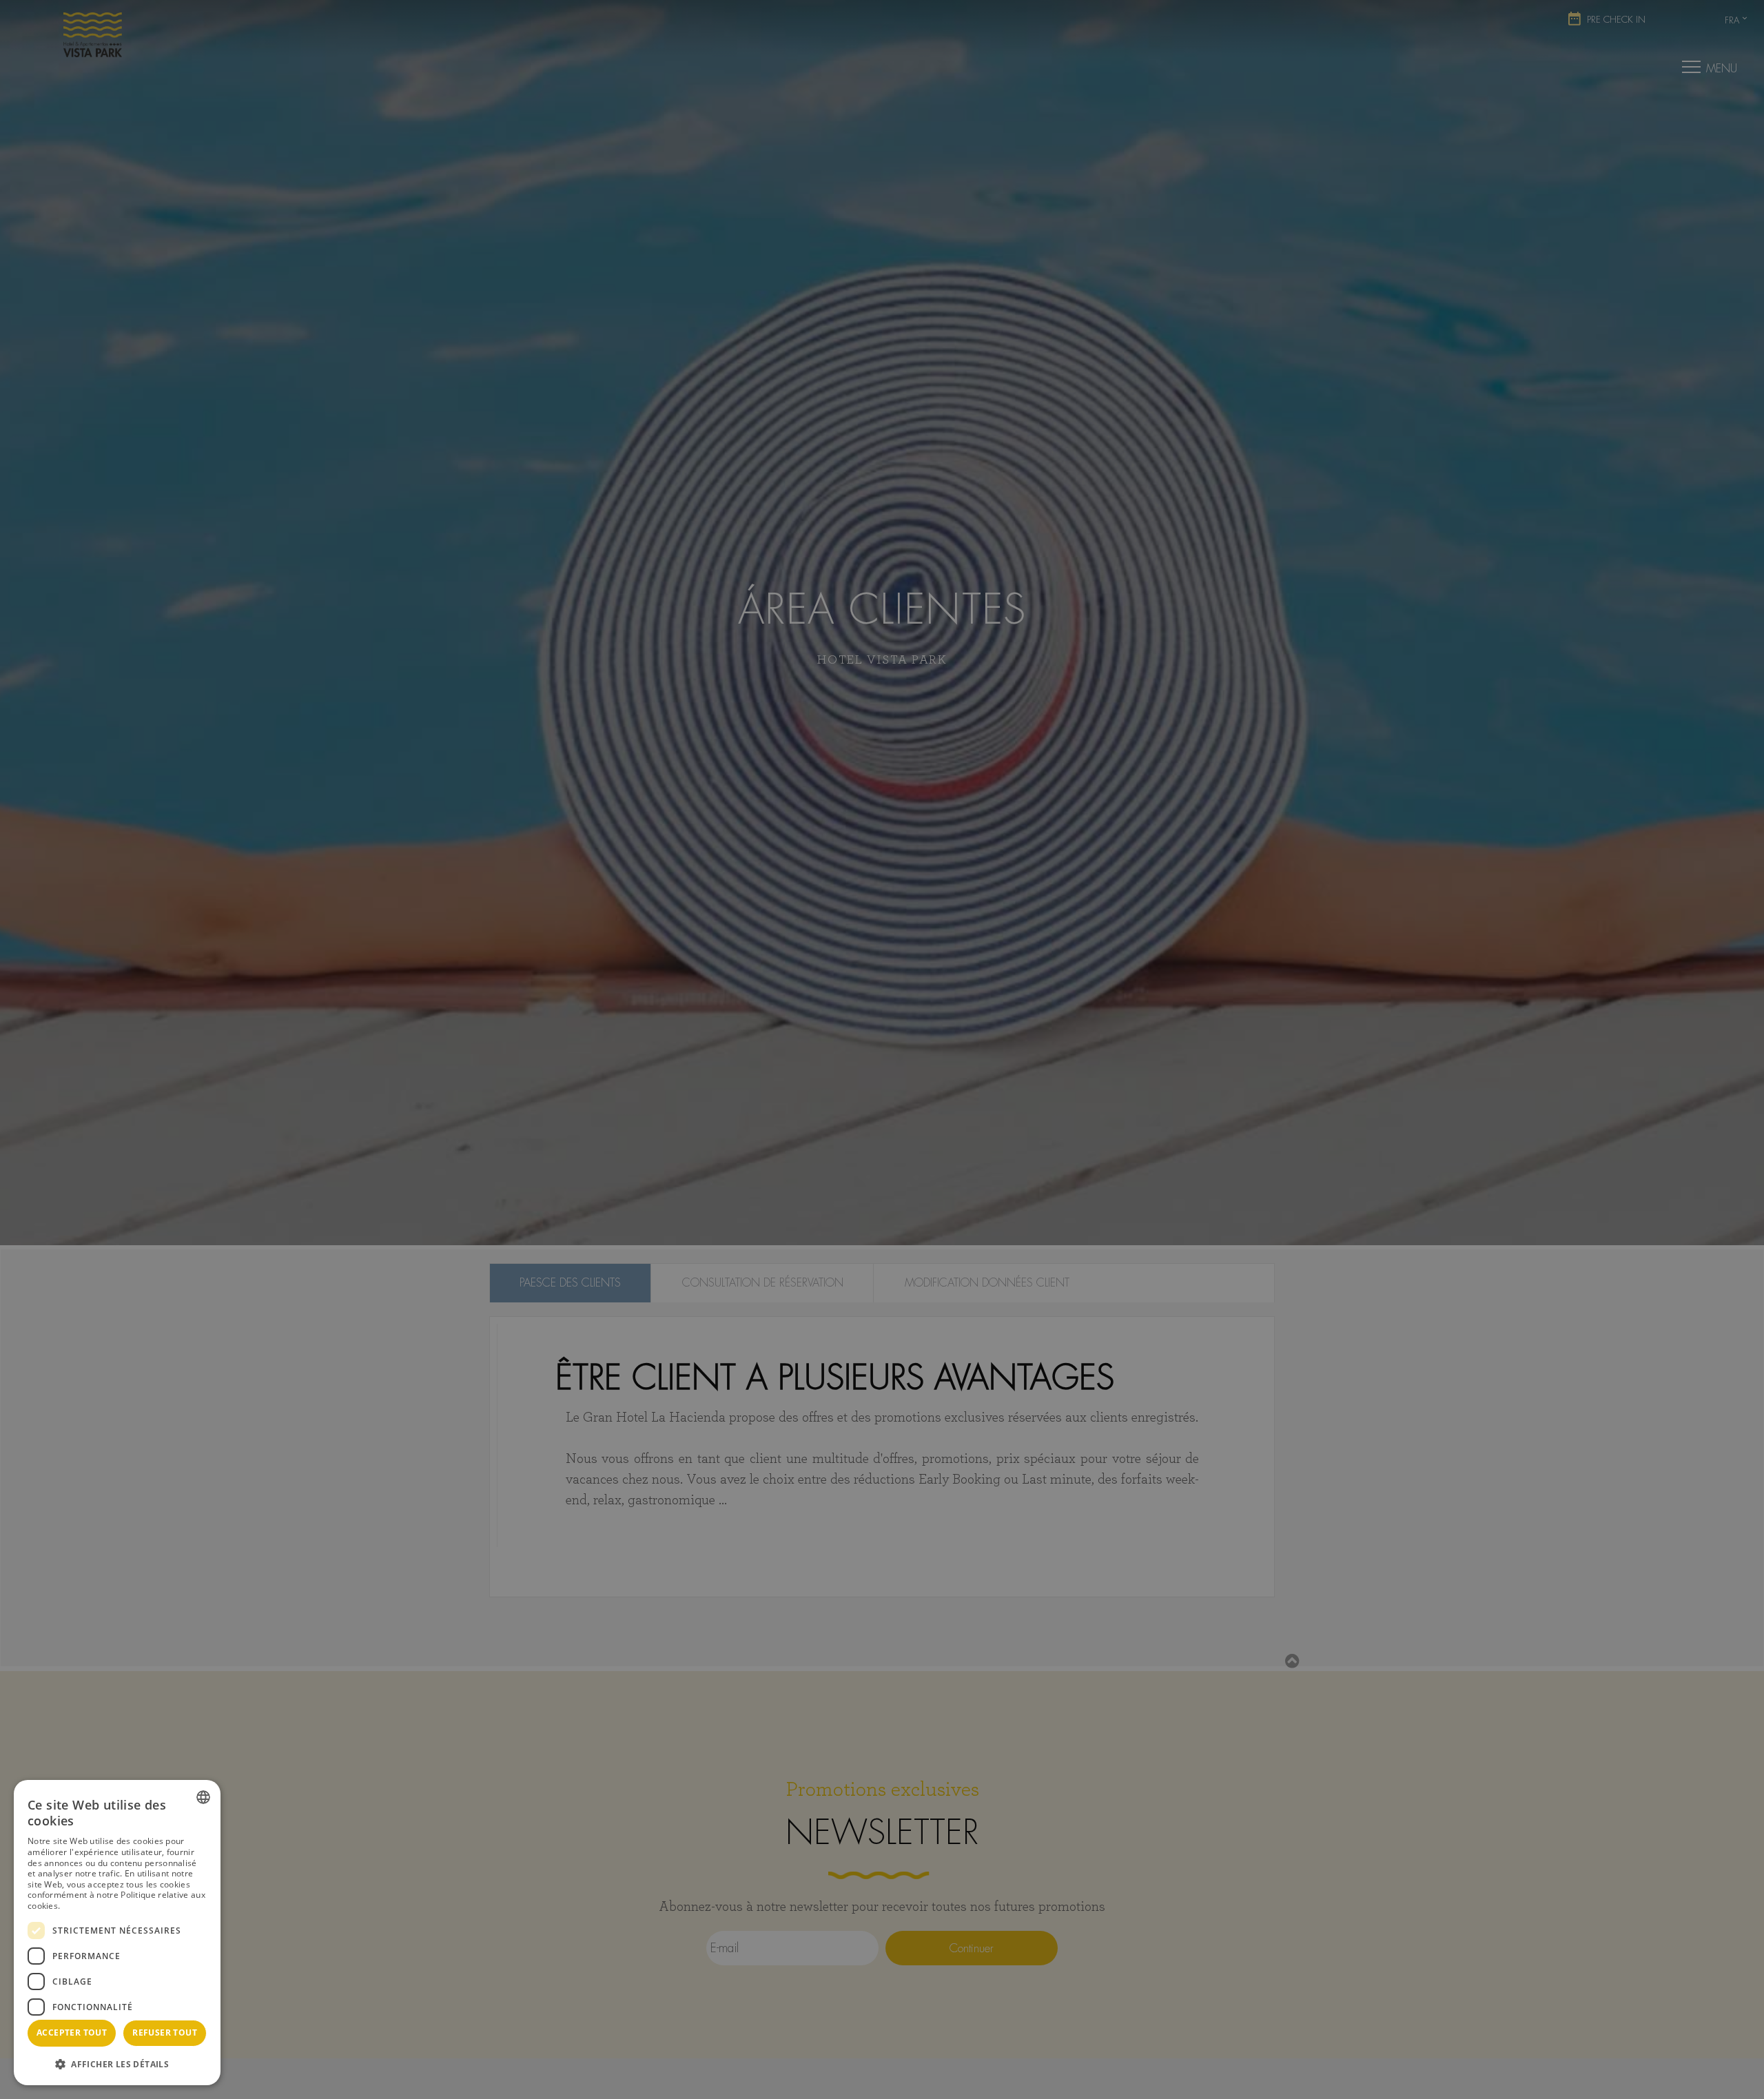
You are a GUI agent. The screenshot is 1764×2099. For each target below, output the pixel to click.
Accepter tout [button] (72, 2033)
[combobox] (203, 1797)
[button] (117, 2064)
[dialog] (117, 1933)
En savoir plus (91, 1906)
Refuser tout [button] (165, 2033)
